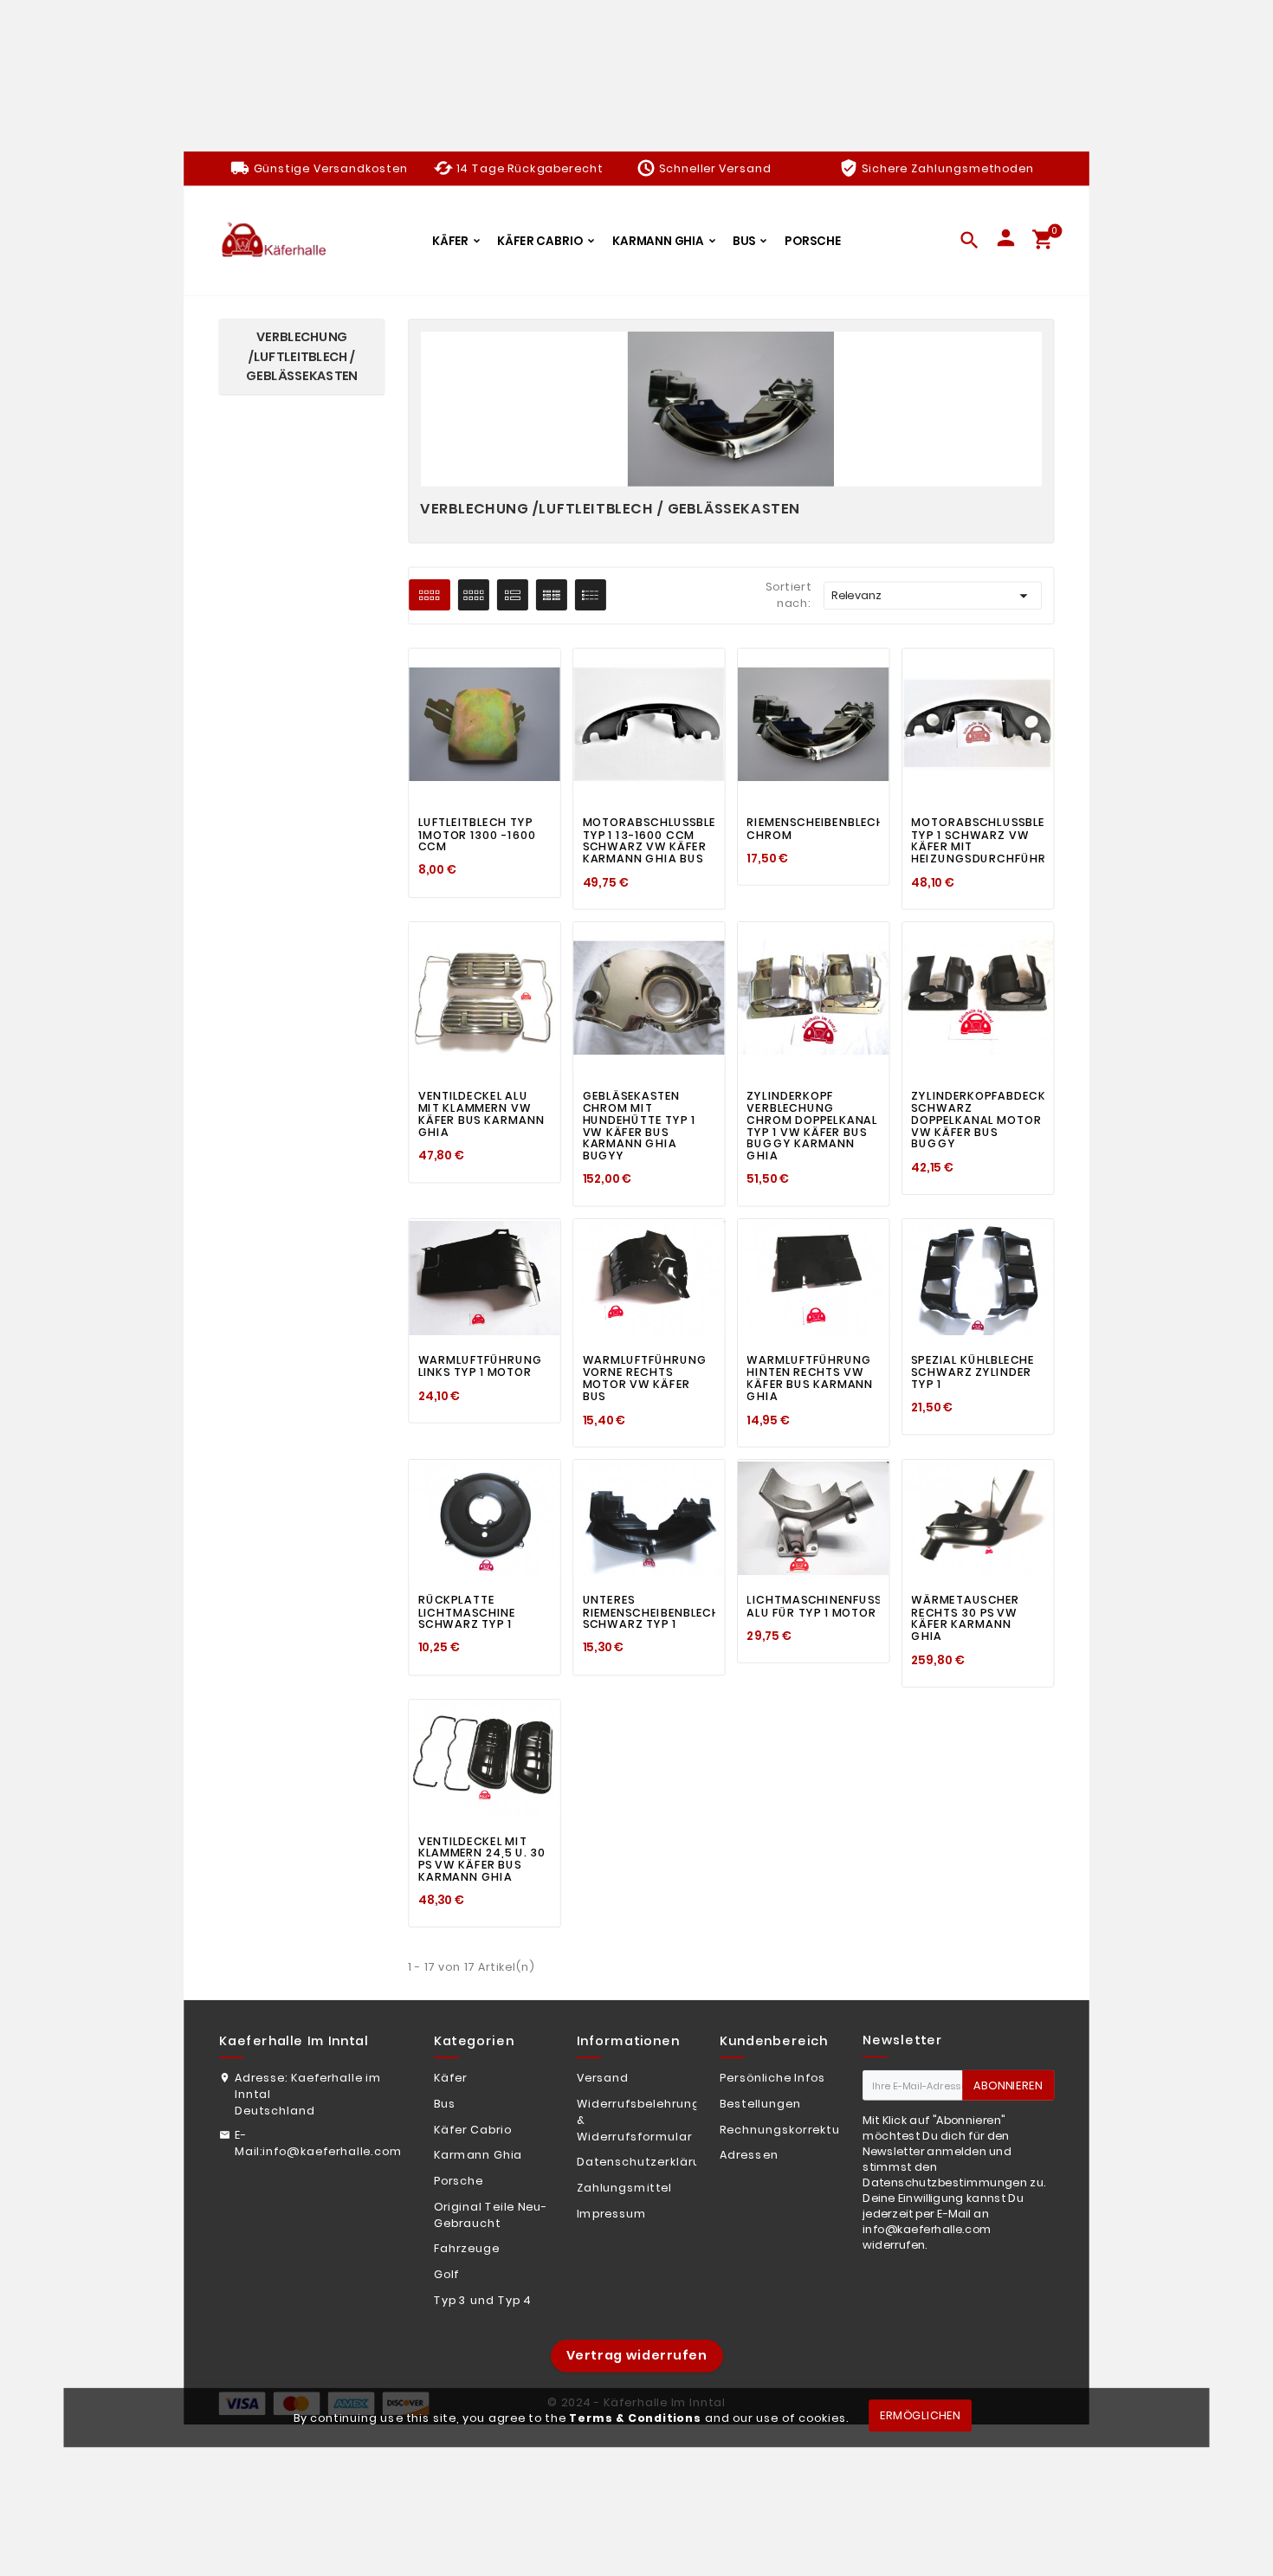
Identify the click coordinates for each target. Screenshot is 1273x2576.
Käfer (451, 2078)
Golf (447, 2275)
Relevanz (932, 596)
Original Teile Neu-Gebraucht (491, 2214)
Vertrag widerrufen (637, 2356)
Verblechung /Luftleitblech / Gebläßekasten (301, 358)
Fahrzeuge (467, 2249)
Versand (603, 2078)
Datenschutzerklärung (647, 2162)
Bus (445, 2104)
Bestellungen (760, 2104)
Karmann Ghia (478, 2155)
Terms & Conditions (635, 2418)
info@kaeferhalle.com (332, 2151)
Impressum (612, 2213)
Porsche (459, 2181)
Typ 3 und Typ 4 (483, 2300)
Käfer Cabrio (473, 2129)
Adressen (749, 2155)
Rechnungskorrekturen (790, 2129)
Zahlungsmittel (624, 2188)
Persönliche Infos (772, 2078)
